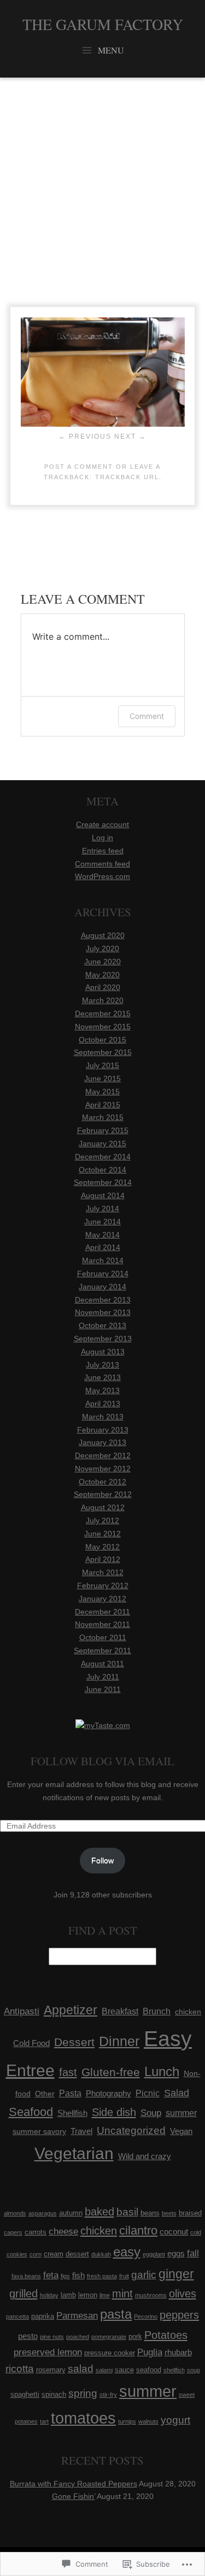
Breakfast (120, 2011)
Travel (81, 2131)
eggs (176, 2253)
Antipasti (22, 2011)
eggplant (154, 2254)
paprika (43, 2316)
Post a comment (79, 467)
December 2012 (103, 1455)
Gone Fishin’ (74, 2496)
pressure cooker (110, 2353)
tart (44, 2421)
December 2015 (103, 1013)
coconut (174, 2232)
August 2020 (103, 935)
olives (183, 2294)
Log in (102, 838)
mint (122, 2294)
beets (169, 2213)
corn (36, 2254)
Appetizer (71, 2010)
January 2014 (102, 1287)
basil (127, 2212)
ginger (176, 2274)
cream (54, 2254)
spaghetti (25, 2394)
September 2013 (103, 1339)
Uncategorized (131, 2130)
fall (193, 2253)
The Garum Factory (103, 24)
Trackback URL (127, 477)
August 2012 (103, 1507)
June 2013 (102, 1377)
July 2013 (102, 1365)
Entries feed (103, 851)
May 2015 (102, 1092)
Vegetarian (74, 2153)
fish (78, 2275)
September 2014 (103, 1182)
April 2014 (103, 1247)
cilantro (138, 2230)
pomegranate (109, 2337)
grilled (24, 2294)
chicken (188, 2012)
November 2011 (102, 1624)
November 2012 (103, 1469)
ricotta (20, 2369)
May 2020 (102, 975)
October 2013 (102, 1325)
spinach (54, 2394)
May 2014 (102, 1235)
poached (78, 2337)
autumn (71, 2213)
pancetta (17, 2316)
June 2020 (102, 962)
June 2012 (102, 1534)
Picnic (148, 2093)
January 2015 (102, 1143)
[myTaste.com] (103, 1725)
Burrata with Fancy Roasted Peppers (74, 2484)
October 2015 (102, 1040)
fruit (124, 2276)
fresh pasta (102, 2276)
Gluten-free (111, 2072)
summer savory (39, 2131)
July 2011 (103, 1677)
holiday (49, 2295)
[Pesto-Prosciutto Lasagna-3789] (103, 424)
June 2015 (102, 1078)
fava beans (26, 2276)
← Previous (85, 437)
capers (13, 2232)
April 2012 (103, 1559)
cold (196, 2232)
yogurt (175, 2420)
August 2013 (103, 1352)
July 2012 (102, 1520)
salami (104, 2370)
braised (190, 2213)
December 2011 (102, 1612)
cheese (63, 2232)
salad (81, 2369)
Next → (130, 437)
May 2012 (102, 1547)
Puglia (150, 2352)
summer (181, 2113)
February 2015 (103, 1130)
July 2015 (102, 1065)
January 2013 (102, 1442)
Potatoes (166, 2335)
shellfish (174, 2370)
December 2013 (103, 1300)
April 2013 (103, 1404)
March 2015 (103, 1117)
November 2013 (103, 1312)
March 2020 (103, 1000)
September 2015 (103, 1052)
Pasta (70, 2093)
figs (65, 2276)
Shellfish (72, 2113)
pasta (116, 2314)
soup (194, 2370)
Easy (168, 2039)
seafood (149, 2370)
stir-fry (108, 2395)
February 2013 (103, 1430)
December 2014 (103, 1157)
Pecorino (146, 2316)
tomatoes (83, 2418)
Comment (147, 716)
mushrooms (151, 2295)
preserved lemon (48, 2352)
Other (45, 2094)
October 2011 (103, 1637)
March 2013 (103, 1417)
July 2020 (102, 948)
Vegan (181, 2131)
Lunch (162, 2071)
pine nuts (52, 2337)
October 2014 (102, 1170)
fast (68, 2072)
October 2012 (102, 1482)
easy (127, 2252)
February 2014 (103, 1274)
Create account (102, 824)
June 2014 (102, 1222)
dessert (77, 2254)
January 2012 (102, 1599)
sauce (124, 2370)
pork (135, 2336)
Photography (109, 2094)
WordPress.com (102, 876)
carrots (36, 2232)
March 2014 (103, 1260)
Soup (151, 2113)
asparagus (43, 2213)
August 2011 (102, 1664)
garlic (144, 2275)
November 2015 (103, 1027)
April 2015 (103, 1105)
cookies (17, 2254)
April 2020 (103, 987)
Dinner (119, 2041)
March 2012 (103, 1572)
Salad (177, 2093)
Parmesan (77, 2316)
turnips (127, 2421)
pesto (28, 2336)
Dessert (74, 2042)
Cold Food (31, 2043)
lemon (88, 2295)
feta (51, 2275)
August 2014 (103, 1195)
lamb (68, 2295)
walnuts (148, 2421)
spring (83, 2393)
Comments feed (102, 864)
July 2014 (102, 1209)
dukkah (101, 2254)
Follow (102, 1860)
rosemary (51, 2370)
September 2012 (103, 1494)
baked (99, 2212)
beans (150, 2213)
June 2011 (103, 1689)
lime (105, 2295)
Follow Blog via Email (102, 1761)
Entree (30, 2070)
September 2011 (102, 1650)
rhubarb (178, 2352)
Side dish (114, 2112)
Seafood (31, 2112)
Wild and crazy (145, 2156)
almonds (15, 2213)
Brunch (157, 2011)
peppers (179, 2315)
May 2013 (102, 1390)
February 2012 (103, 1585)
